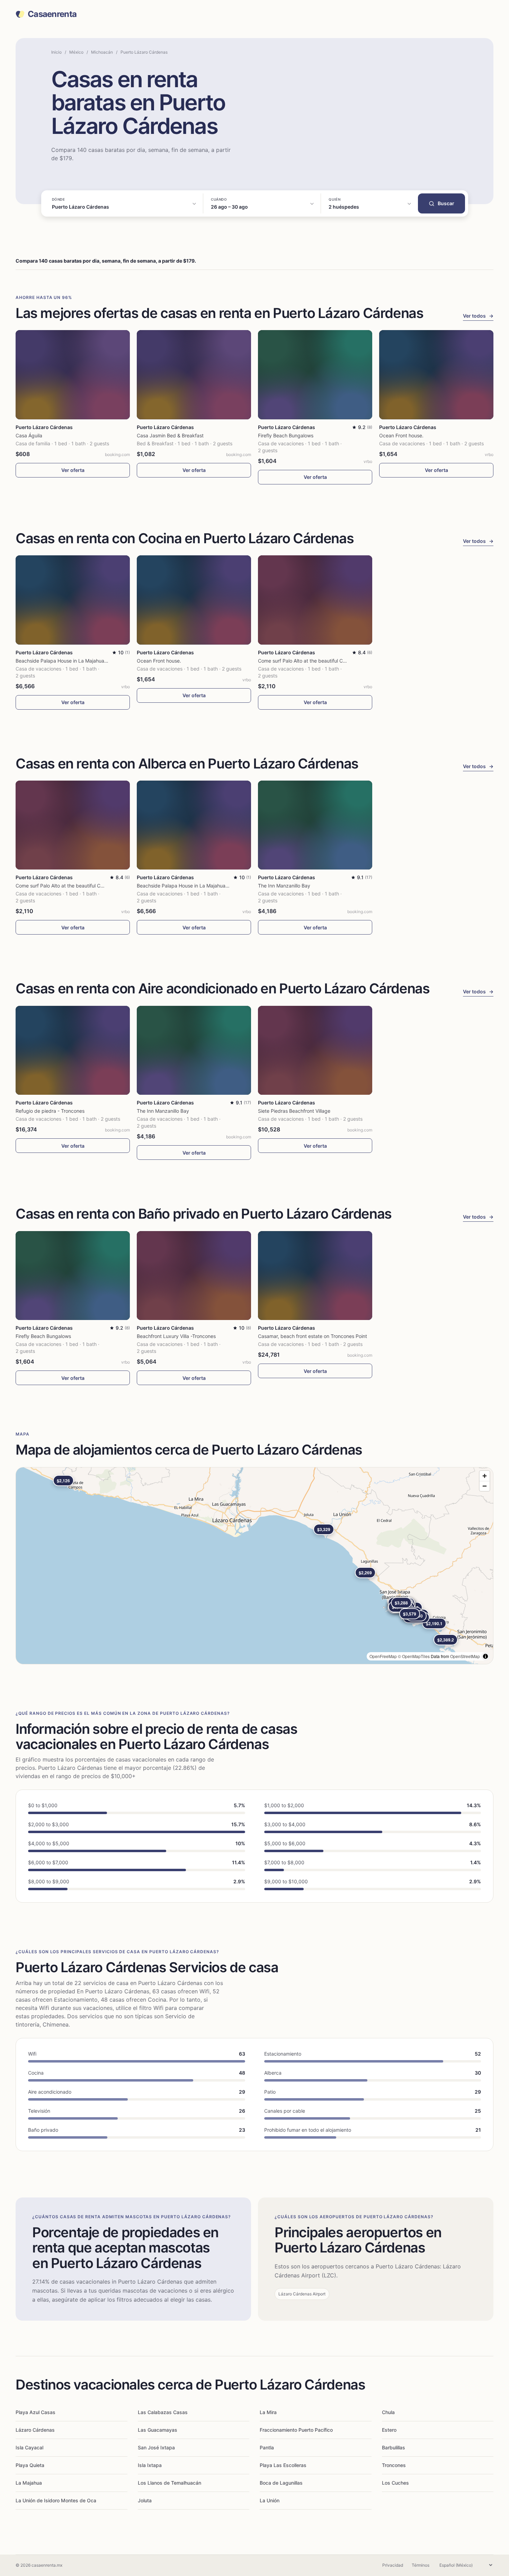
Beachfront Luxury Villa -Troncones (176, 1336)
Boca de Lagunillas (281, 2483)
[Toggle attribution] (485, 1656)
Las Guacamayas (158, 2430)
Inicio (56, 52)
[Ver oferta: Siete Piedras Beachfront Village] (315, 1050)
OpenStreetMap (465, 1656)
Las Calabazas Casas (163, 2412)
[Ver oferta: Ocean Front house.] (436, 375)
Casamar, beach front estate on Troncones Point (312, 1336)
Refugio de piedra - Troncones (50, 1111)
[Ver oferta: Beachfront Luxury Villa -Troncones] (194, 1276)
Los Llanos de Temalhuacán (169, 2483)
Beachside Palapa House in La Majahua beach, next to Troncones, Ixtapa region (106, 661)
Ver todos (478, 316)
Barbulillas (394, 2447)
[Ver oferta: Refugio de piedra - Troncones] (73, 1050)
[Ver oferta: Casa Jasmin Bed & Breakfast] (194, 375)
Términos (421, 2565)
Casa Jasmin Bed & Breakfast (170, 435)
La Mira (268, 2412)
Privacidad (393, 2565)
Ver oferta (73, 470)
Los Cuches (395, 2483)
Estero (389, 2430)
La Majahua (29, 2483)
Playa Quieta (30, 2465)
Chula (388, 2412)
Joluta (145, 2500)
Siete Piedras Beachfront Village (294, 1111)
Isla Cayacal (29, 2447)
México (76, 52)
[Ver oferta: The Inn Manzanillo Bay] (315, 825)
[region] (254, 1566)
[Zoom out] (485, 1486)
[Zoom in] (485, 1476)
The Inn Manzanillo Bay (284, 886)
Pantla (267, 2447)
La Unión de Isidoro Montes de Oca (56, 2500)
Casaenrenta (52, 14)
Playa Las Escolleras (283, 2465)
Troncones (394, 2465)
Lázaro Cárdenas (35, 2430)
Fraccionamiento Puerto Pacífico (296, 2430)
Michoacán (102, 52)
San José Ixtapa (156, 2447)
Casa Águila (29, 435)
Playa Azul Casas (35, 2412)
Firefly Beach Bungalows (286, 435)
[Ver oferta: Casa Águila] (73, 375)
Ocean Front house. (401, 435)
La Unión (270, 2500)
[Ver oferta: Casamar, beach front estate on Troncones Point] (315, 1276)
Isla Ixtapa (150, 2465)
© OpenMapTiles (414, 1656)
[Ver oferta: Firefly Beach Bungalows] (315, 375)
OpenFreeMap (383, 1656)
